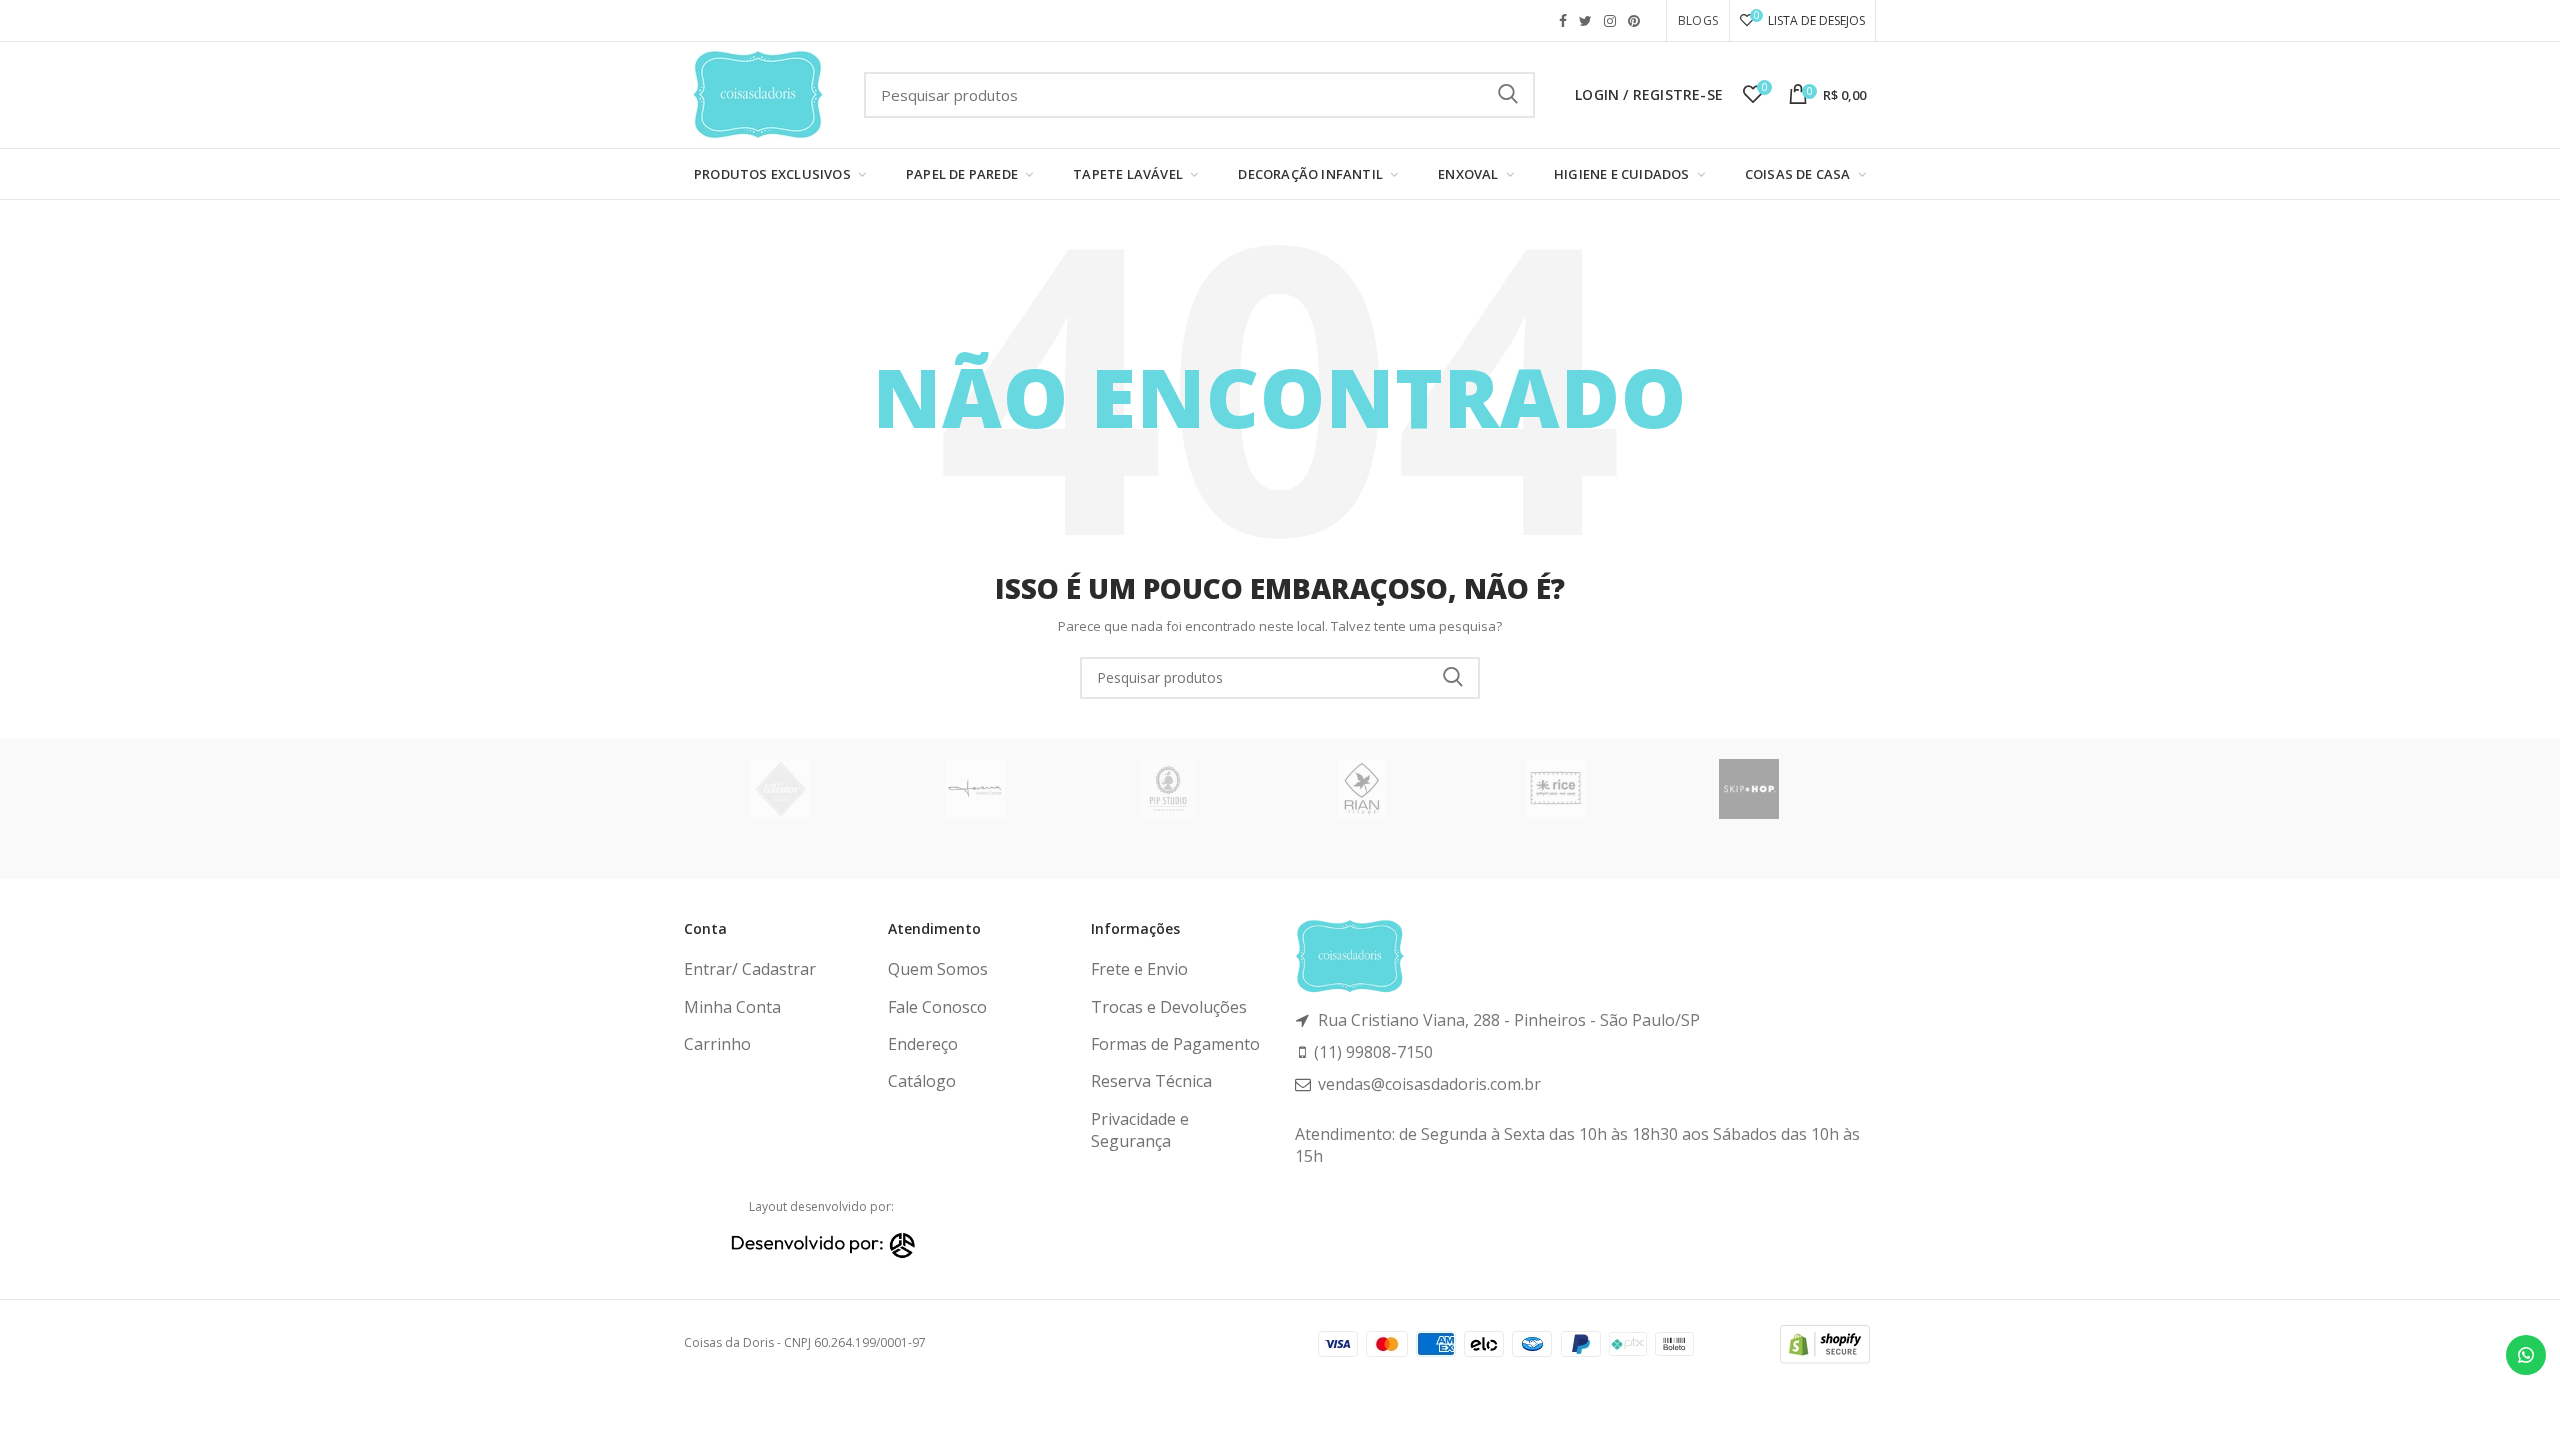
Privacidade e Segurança (1140, 1130)
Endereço (923, 1044)
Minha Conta (732, 1007)
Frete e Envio (1139, 969)
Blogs (1698, 20)
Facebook (1563, 21)
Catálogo (922, 1081)
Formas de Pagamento (1175, 1044)
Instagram (1610, 21)
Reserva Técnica (1151, 1081)
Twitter (1585, 21)
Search (1453, 678)
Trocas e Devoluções (1169, 1007)
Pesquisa (1508, 95)
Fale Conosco (937, 1007)
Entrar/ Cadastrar (750, 969)
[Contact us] (2526, 1355)
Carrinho (717, 1044)
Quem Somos (938, 969)
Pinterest (1634, 21)
